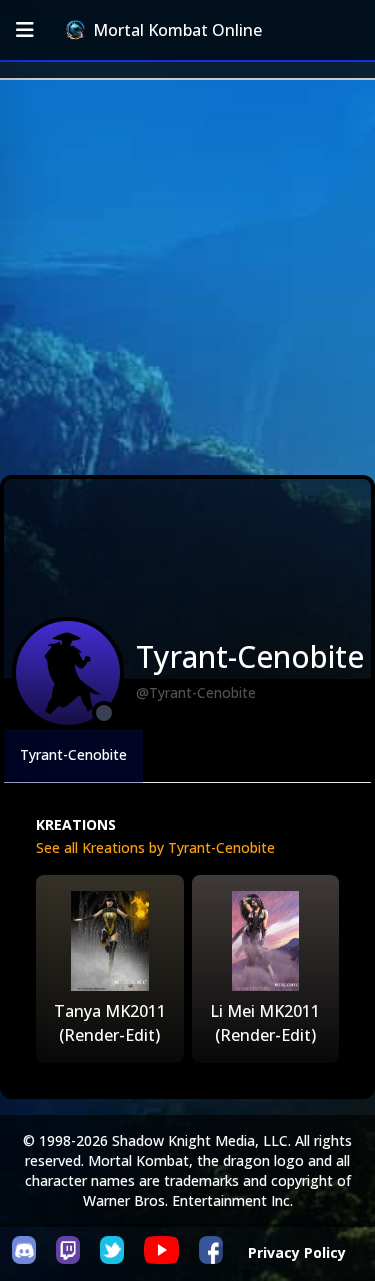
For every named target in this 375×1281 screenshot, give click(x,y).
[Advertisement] (187, 277)
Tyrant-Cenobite (73, 754)
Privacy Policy (297, 1252)
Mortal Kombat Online (177, 30)
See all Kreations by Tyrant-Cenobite (155, 847)
